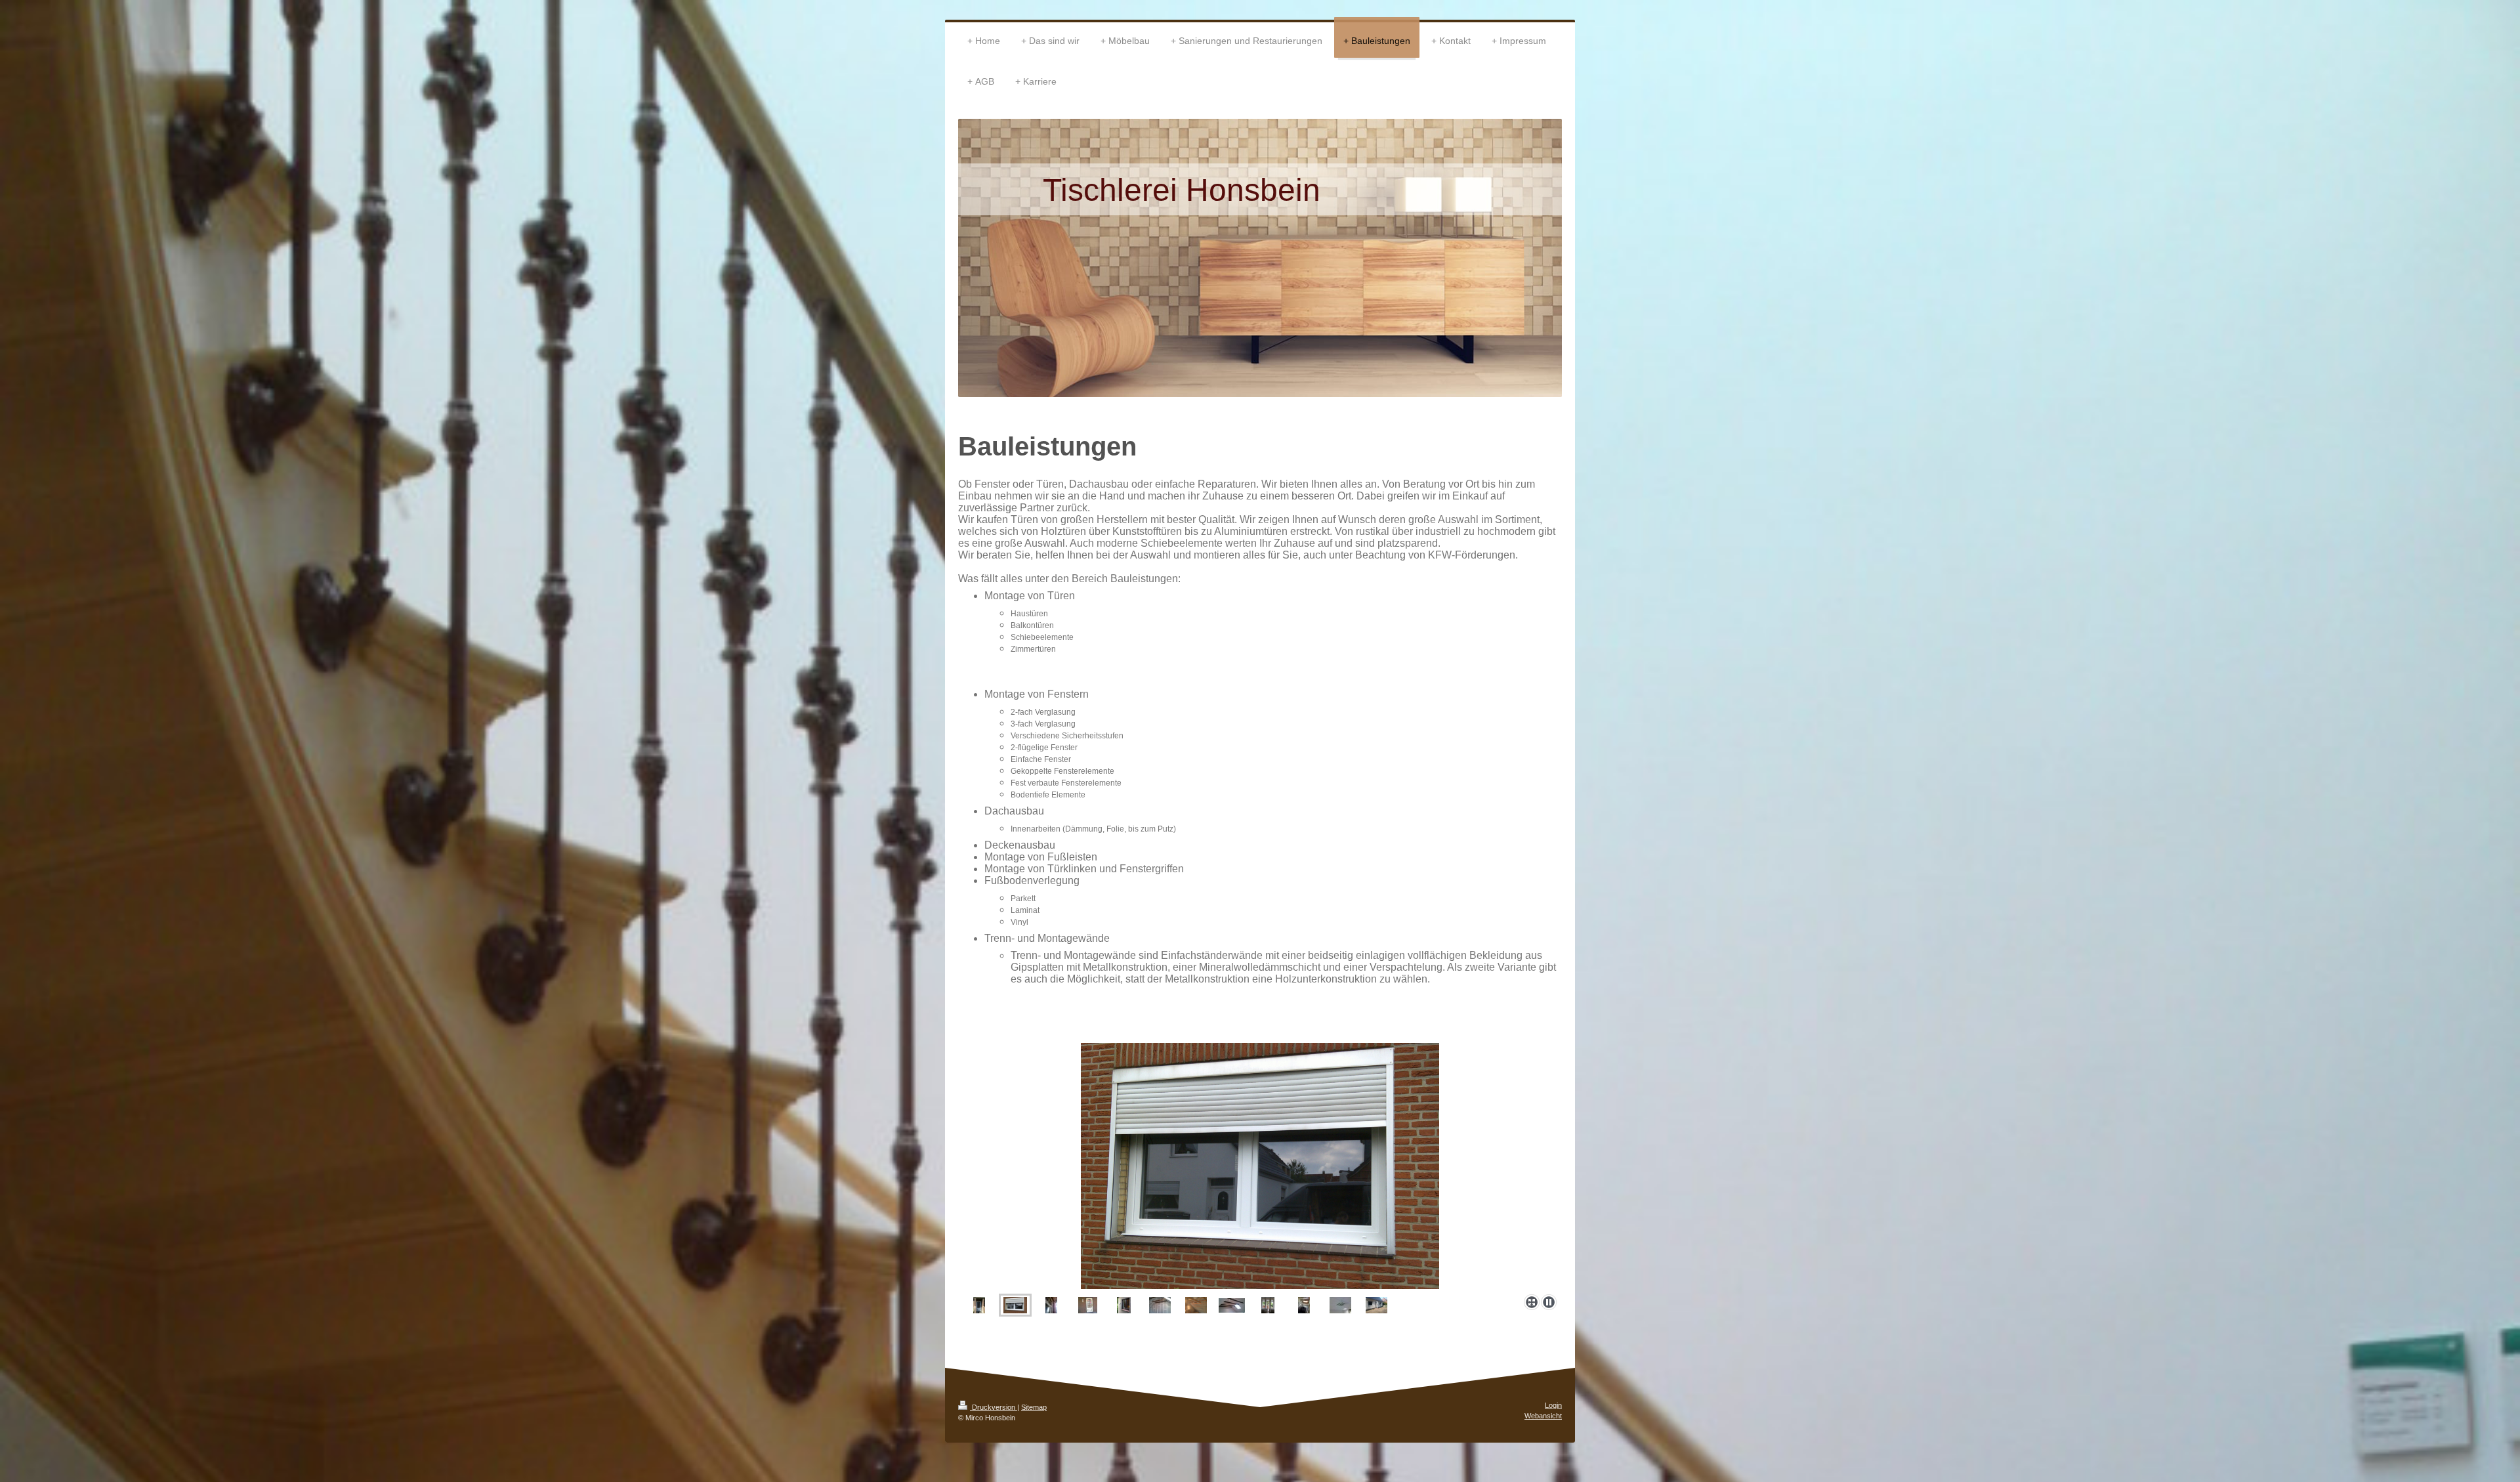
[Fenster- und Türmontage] (1376, 1305)
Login (1553, 1405)
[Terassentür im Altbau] (1268, 1305)
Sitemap (1034, 1407)
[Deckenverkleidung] (1340, 1305)
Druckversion (994, 1407)
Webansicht (1543, 1416)
